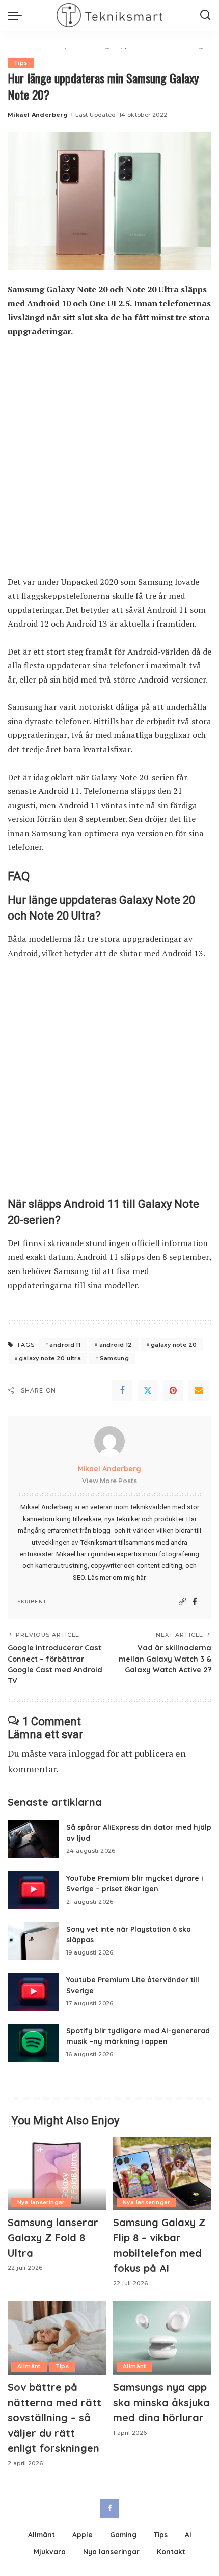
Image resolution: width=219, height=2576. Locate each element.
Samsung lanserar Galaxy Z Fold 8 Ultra (53, 2238)
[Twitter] (148, 1390)
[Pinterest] (173, 1390)
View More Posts (109, 1481)
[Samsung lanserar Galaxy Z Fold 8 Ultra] (57, 2173)
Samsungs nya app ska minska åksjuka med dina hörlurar (161, 2402)
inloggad (87, 1753)
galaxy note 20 (174, 1345)
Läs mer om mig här (116, 1577)
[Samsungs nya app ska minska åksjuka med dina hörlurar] (162, 2338)
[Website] (182, 1602)
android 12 (116, 1345)
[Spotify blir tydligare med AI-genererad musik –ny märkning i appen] (33, 2043)
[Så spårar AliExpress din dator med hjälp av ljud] (33, 1839)
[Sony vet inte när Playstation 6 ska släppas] (33, 1941)
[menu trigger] (17, 15)
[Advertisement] (109, 462)
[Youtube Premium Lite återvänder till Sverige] (33, 1992)
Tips (21, 63)
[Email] (199, 1390)
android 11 (65, 1345)
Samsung (115, 1358)
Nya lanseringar (41, 2202)
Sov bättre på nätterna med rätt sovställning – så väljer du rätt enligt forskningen (54, 2418)
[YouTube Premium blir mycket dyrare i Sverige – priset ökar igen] (33, 1890)
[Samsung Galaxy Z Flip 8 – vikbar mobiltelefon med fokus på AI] (162, 2173)
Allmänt (29, 2367)
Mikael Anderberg (38, 115)
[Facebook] (122, 1390)
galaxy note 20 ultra (50, 1358)
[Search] (205, 15)
